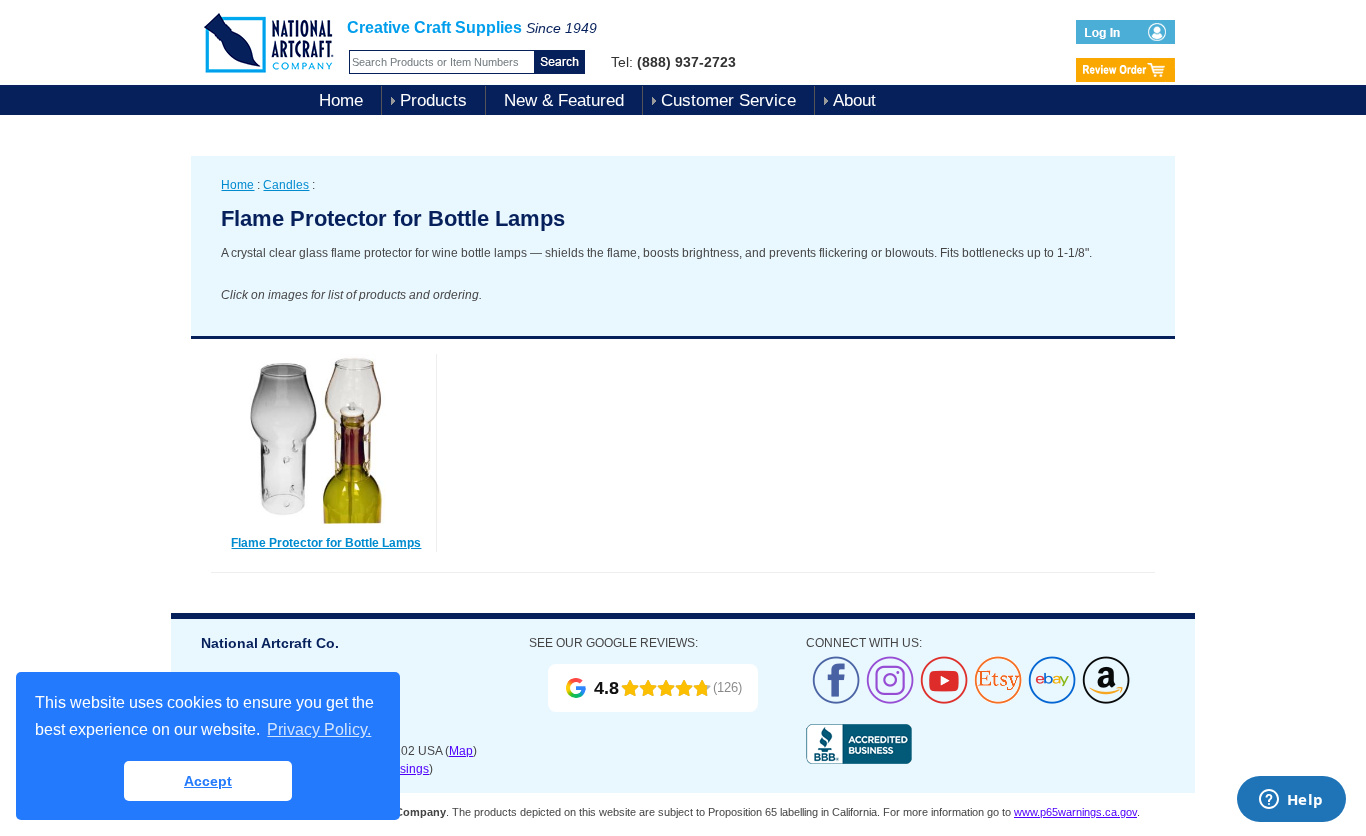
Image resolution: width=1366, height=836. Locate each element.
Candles (286, 185)
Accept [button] (208, 781)
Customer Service (728, 100)
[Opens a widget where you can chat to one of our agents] (1291, 801)
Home (341, 100)
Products (433, 100)
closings (406, 769)
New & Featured (564, 100)
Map (461, 751)
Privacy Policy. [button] (319, 729)
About (854, 100)
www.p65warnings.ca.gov (1075, 812)
